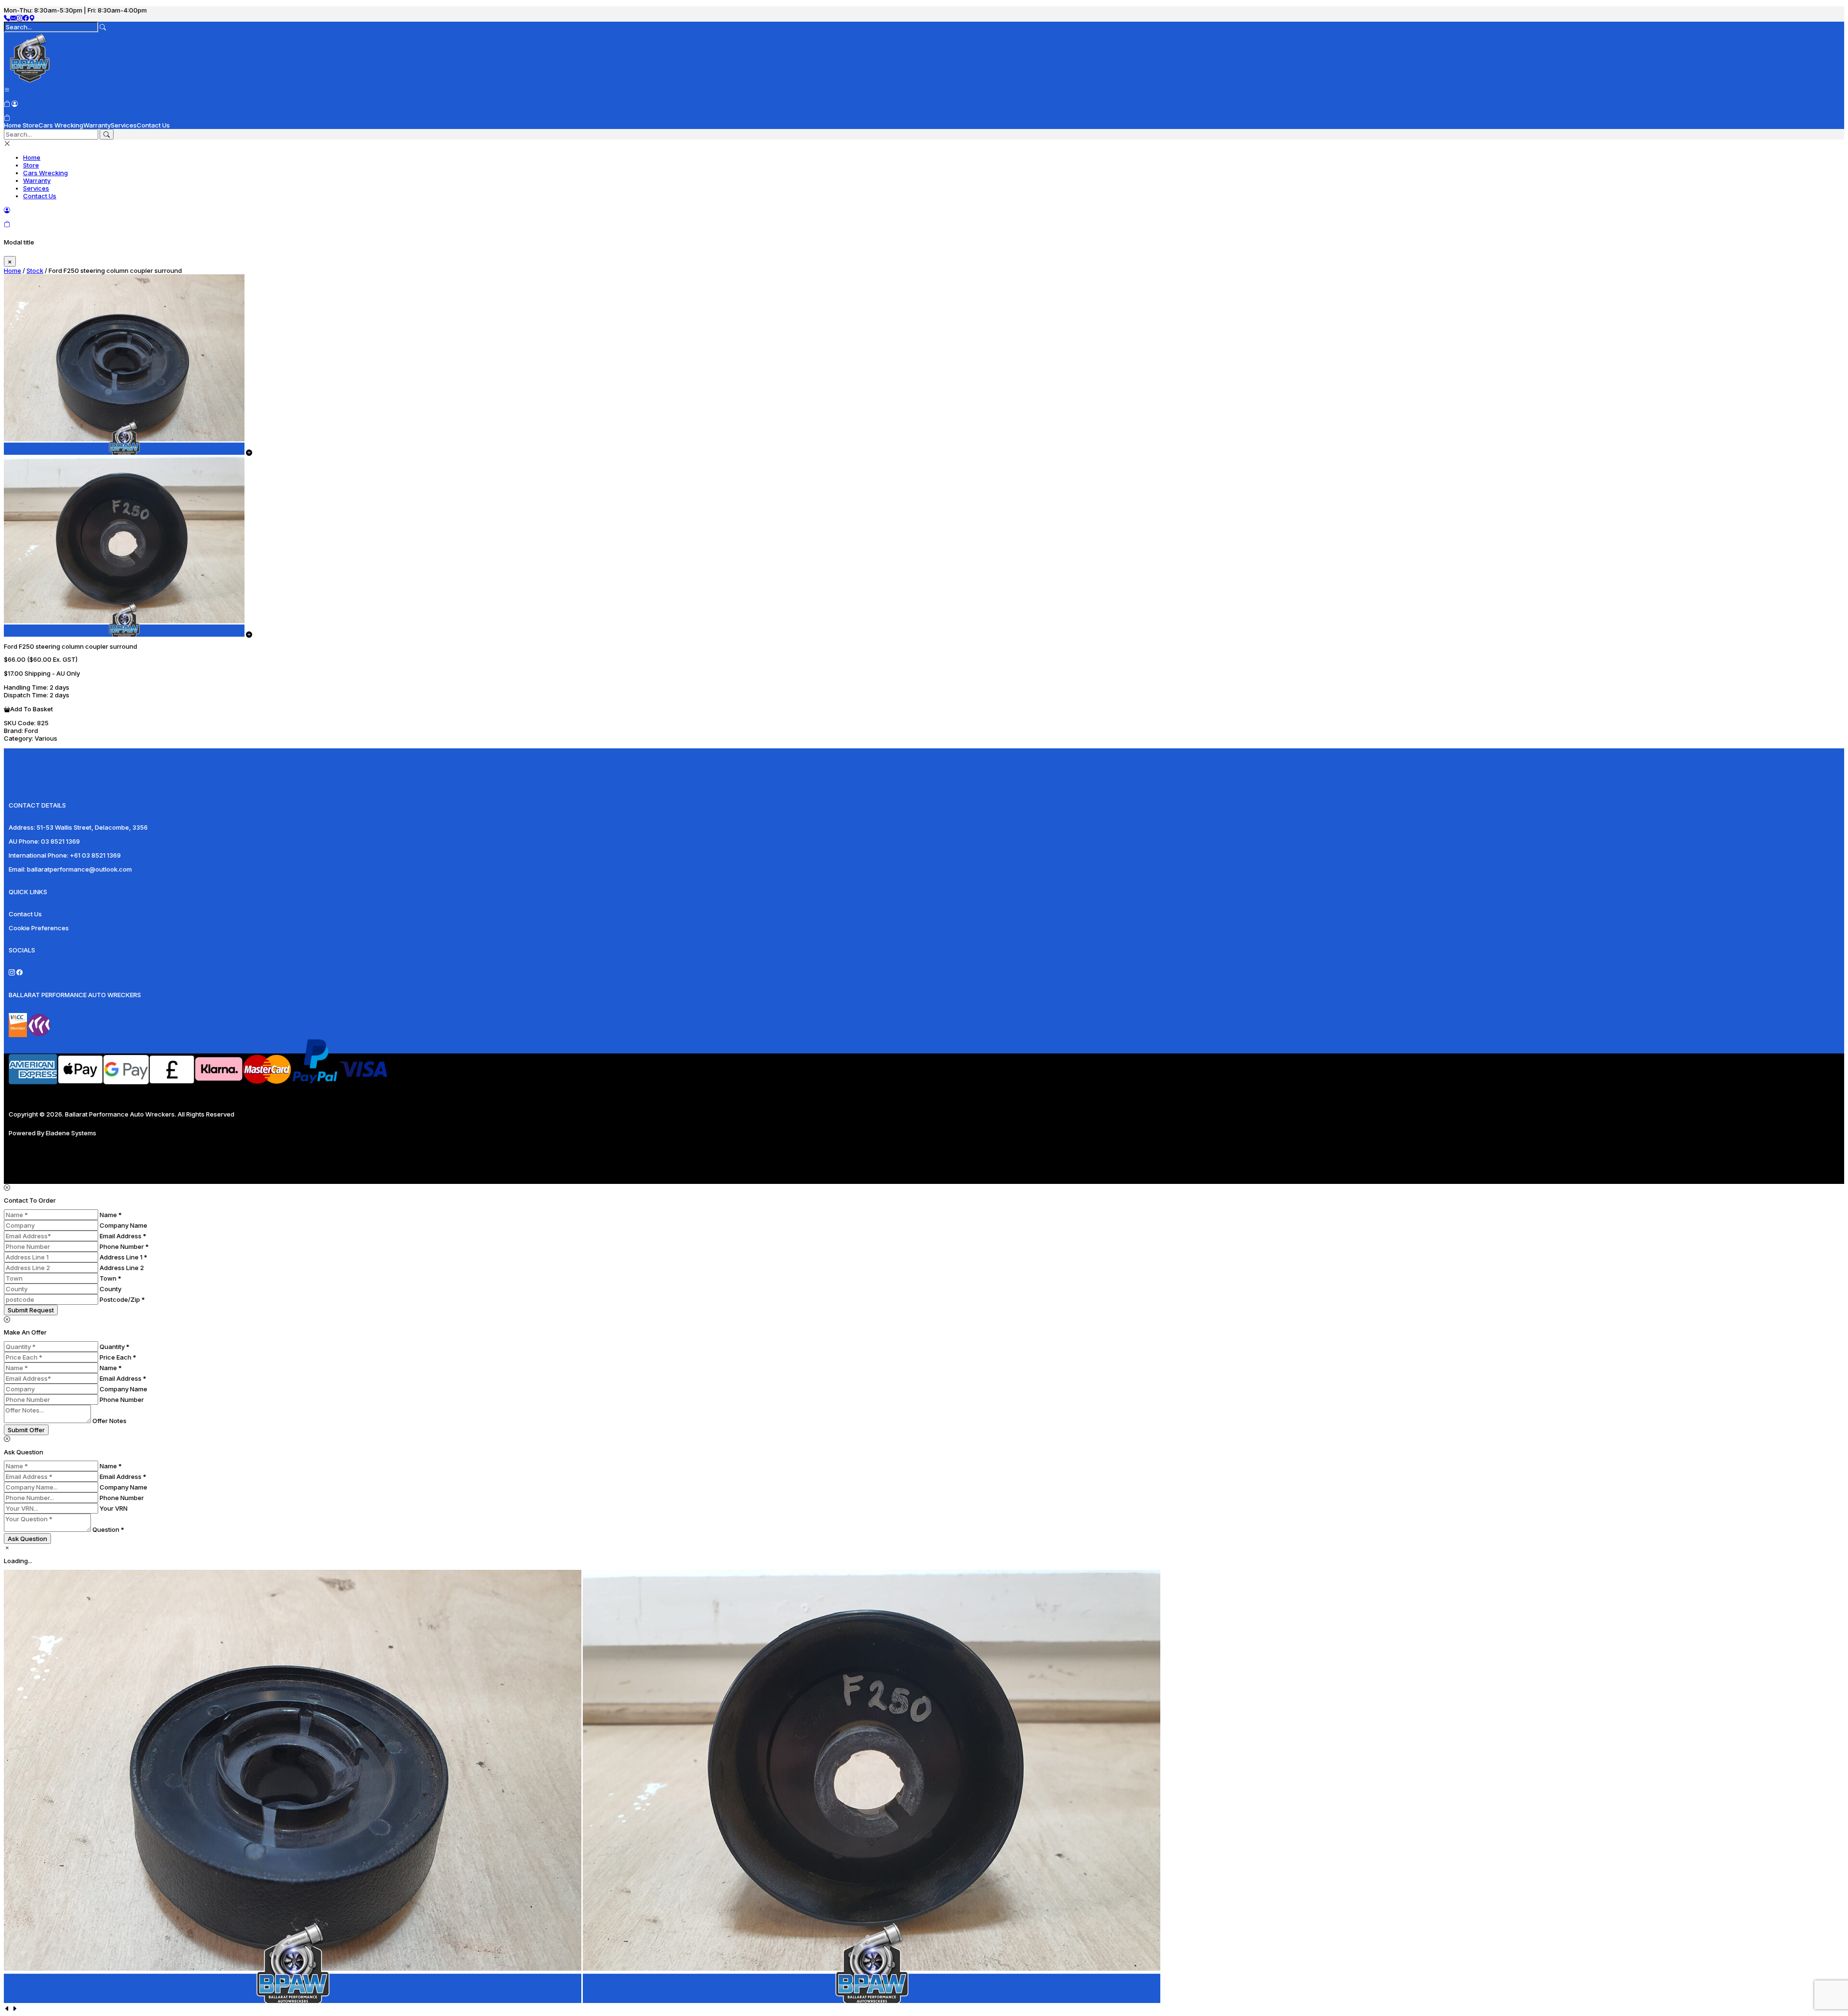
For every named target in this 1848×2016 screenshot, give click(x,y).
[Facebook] (26, 18)
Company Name (123, 1225)
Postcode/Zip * (122, 1299)
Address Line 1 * (123, 1257)
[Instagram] (19, 18)
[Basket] (7, 117)
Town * (110, 1278)
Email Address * (123, 1236)
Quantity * (115, 1347)
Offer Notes (109, 1421)
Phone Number (122, 1400)
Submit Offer (26, 1430)
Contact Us (153, 125)
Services (124, 125)
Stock (35, 270)
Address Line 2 (122, 1268)
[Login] (15, 103)
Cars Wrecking (61, 125)
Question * (108, 1529)
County (110, 1289)
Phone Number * (124, 1246)
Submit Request (31, 1310)
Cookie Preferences (39, 928)
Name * (111, 1215)
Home (13, 125)
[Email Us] (13, 18)
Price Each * (118, 1357)
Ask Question (27, 1539)
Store (31, 125)
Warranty (97, 125)
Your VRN (114, 1508)
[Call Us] (7, 18)
